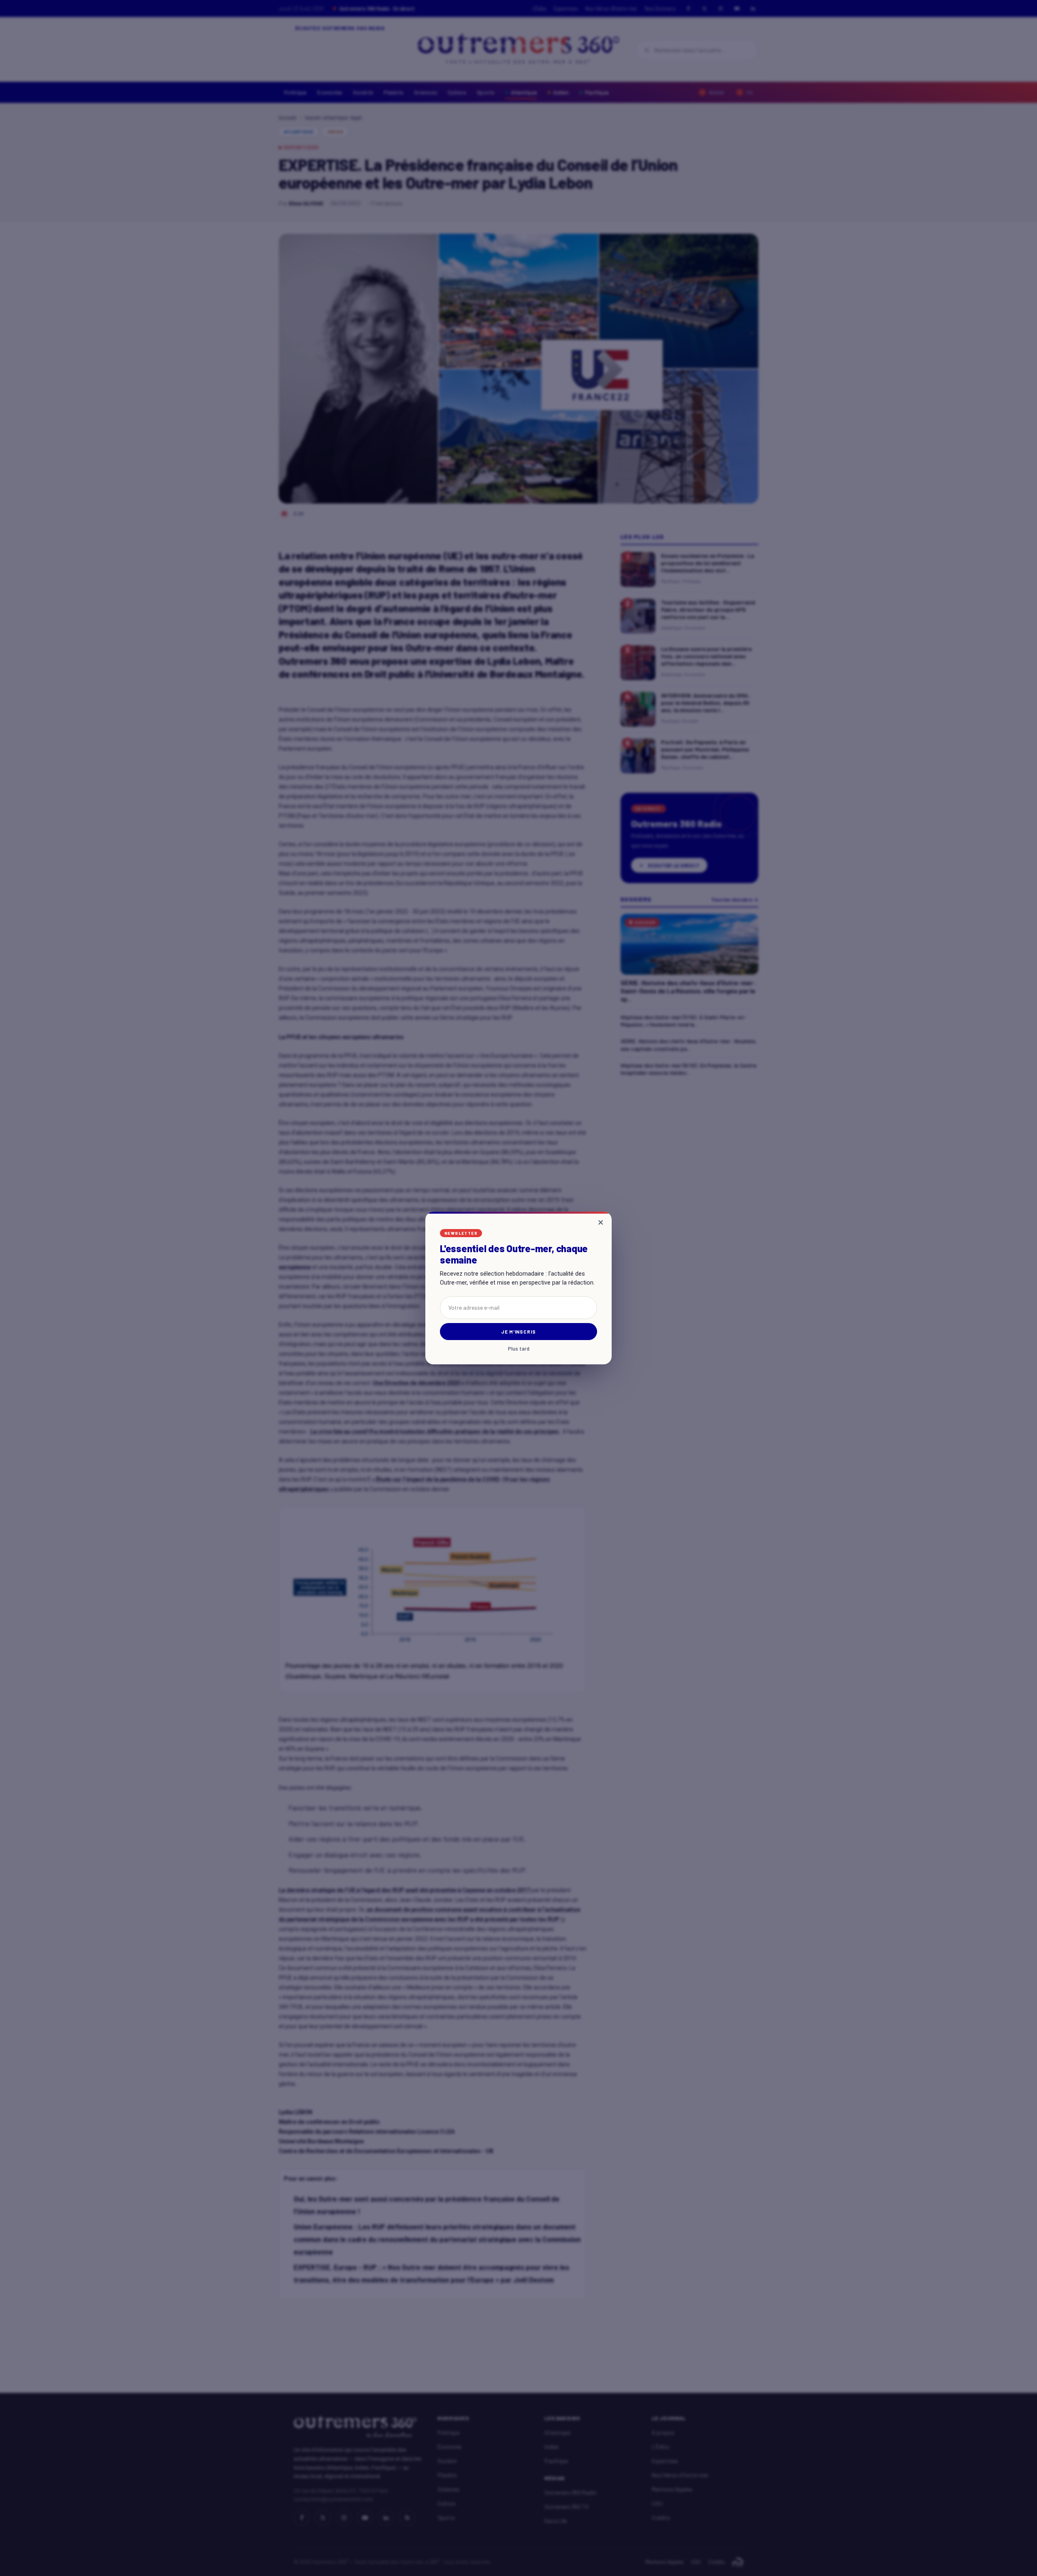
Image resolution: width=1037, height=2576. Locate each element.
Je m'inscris (519, 1332)
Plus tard (519, 1349)
